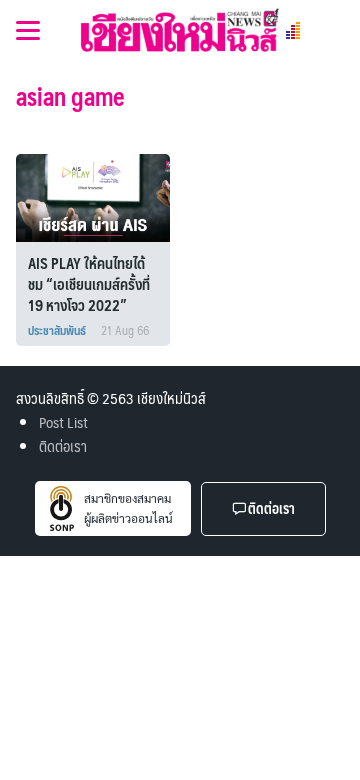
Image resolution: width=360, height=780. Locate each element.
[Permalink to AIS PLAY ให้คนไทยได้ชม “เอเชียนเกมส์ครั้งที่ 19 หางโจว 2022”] (97, 195)
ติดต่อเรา (63, 445)
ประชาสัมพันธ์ (57, 330)
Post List (63, 421)
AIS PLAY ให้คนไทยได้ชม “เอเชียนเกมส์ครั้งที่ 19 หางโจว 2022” (89, 283)
